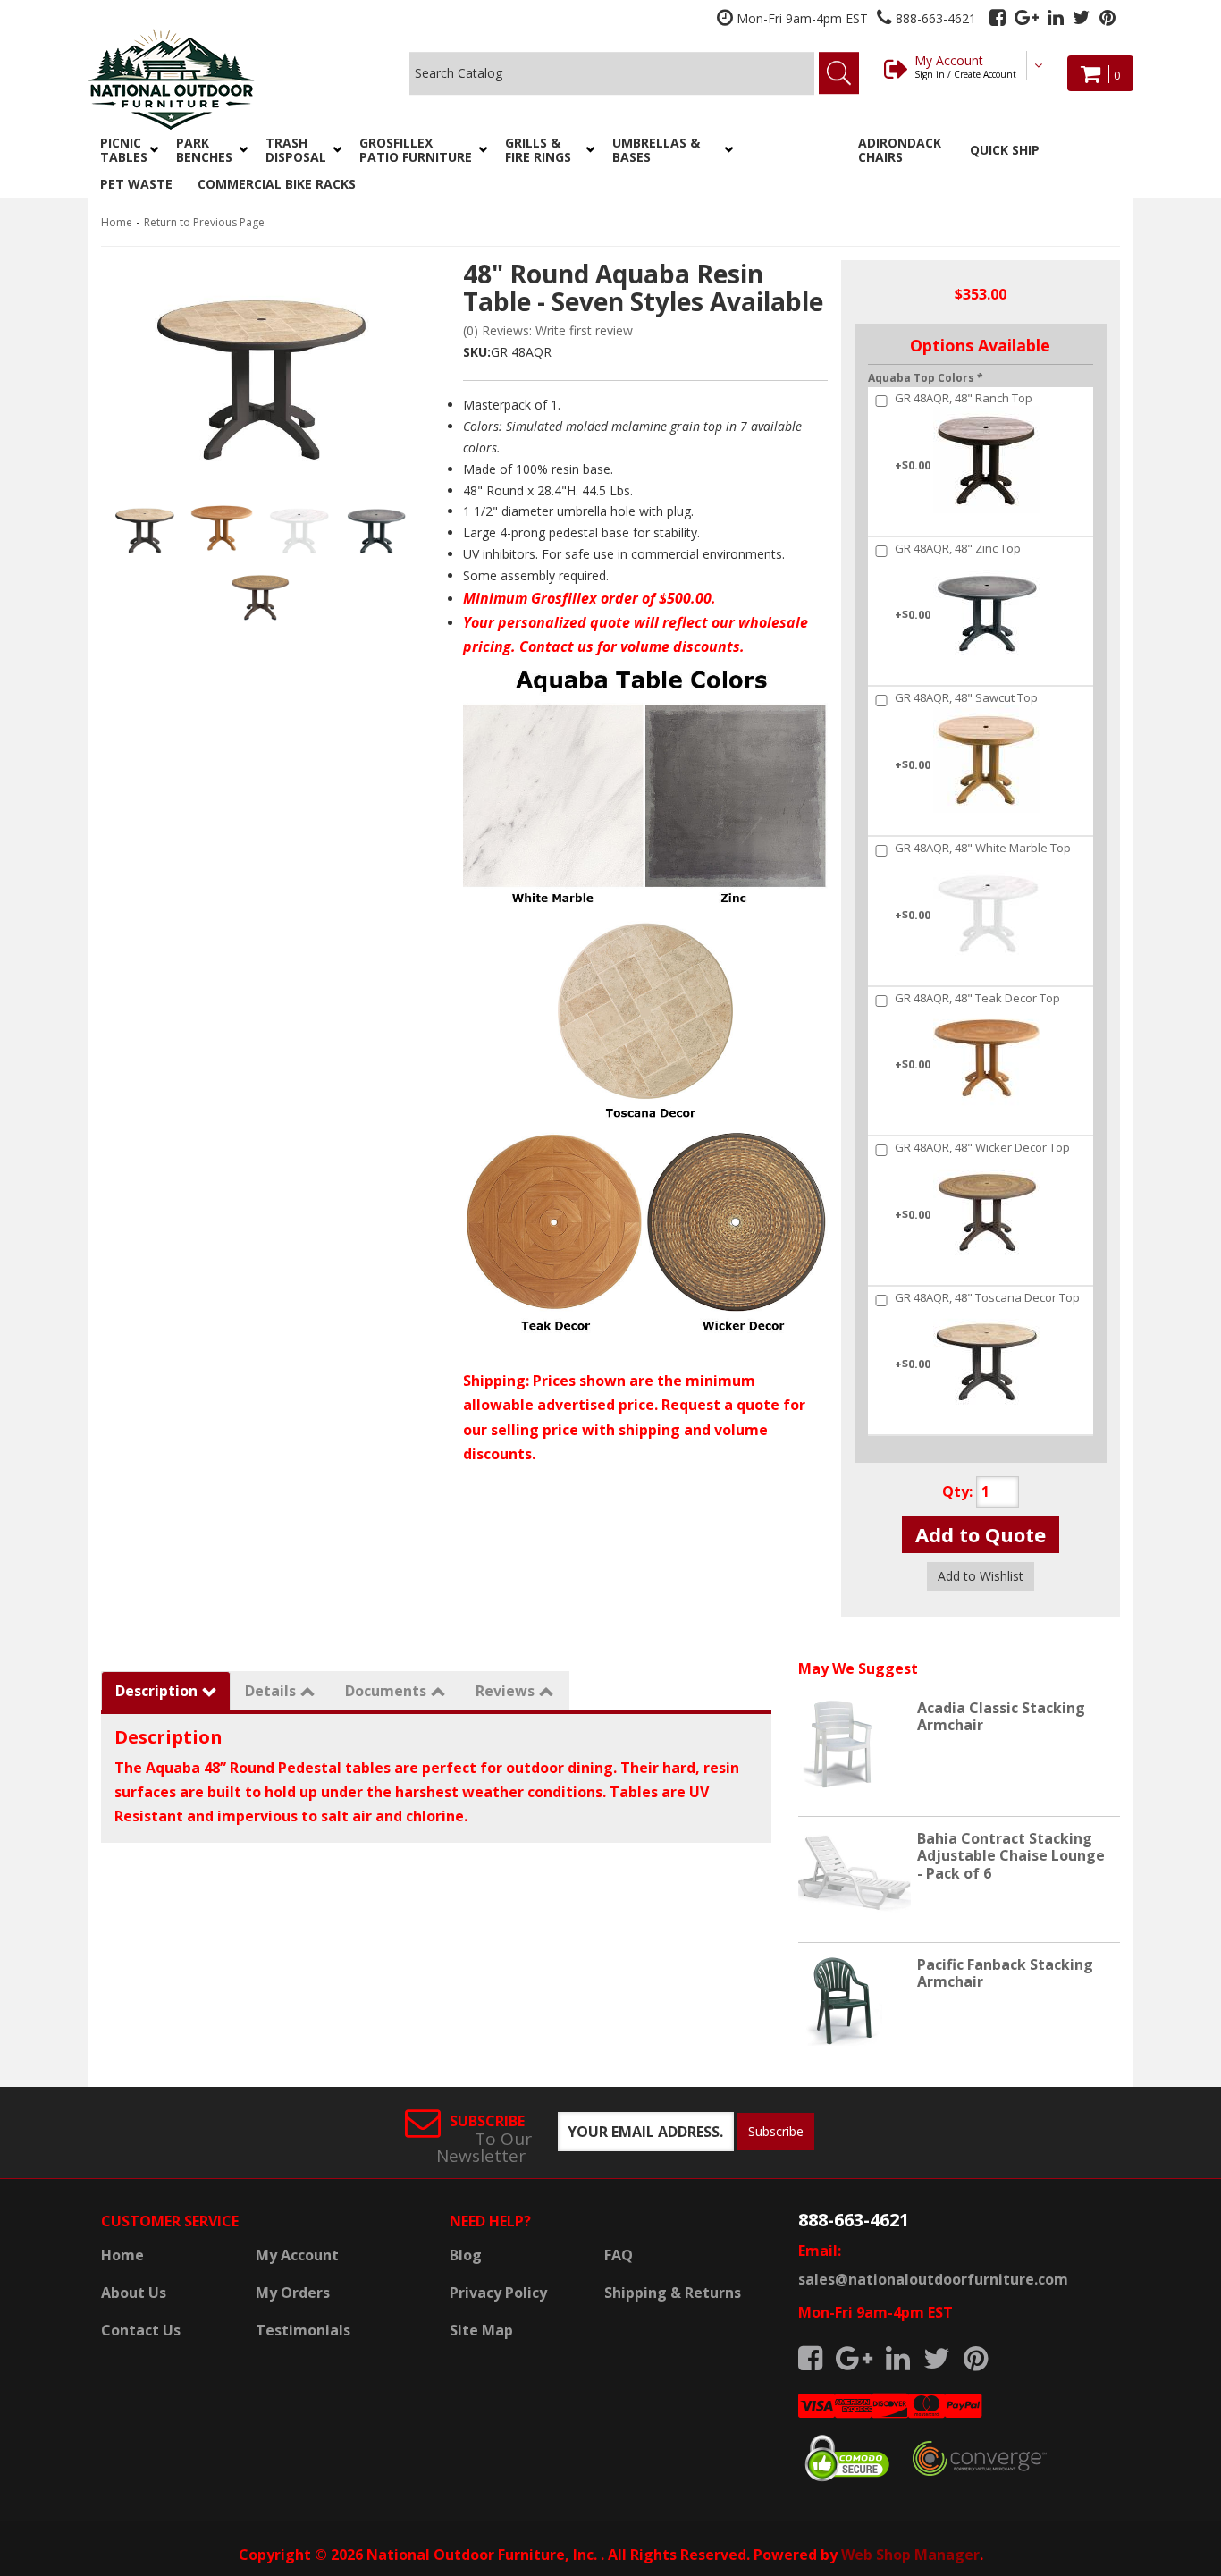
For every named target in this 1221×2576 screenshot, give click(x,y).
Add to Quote (981, 1534)
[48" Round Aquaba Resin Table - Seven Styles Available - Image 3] (299, 528)
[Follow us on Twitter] (1082, 17)
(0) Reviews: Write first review (548, 330)
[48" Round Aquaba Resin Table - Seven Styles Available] (262, 372)
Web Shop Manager (910, 2555)
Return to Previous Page (204, 222)
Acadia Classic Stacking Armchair (1001, 1716)
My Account (965, 66)
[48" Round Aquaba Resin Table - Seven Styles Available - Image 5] (261, 595)
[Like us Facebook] (998, 17)
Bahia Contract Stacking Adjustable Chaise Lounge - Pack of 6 (1011, 1855)
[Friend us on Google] (1027, 17)
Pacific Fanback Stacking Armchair (1005, 1973)
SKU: (477, 352)
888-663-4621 (854, 2220)
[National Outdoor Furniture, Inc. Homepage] (219, 79)
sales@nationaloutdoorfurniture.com (933, 2279)
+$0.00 (964, 432)
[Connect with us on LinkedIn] (1056, 17)
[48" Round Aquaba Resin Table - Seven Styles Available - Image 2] (222, 528)
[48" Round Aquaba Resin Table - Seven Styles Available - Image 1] (144, 528)
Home (117, 222)
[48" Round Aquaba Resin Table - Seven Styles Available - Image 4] (376, 528)
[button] (126, 150)
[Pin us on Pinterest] (1107, 17)
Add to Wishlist (981, 1576)
